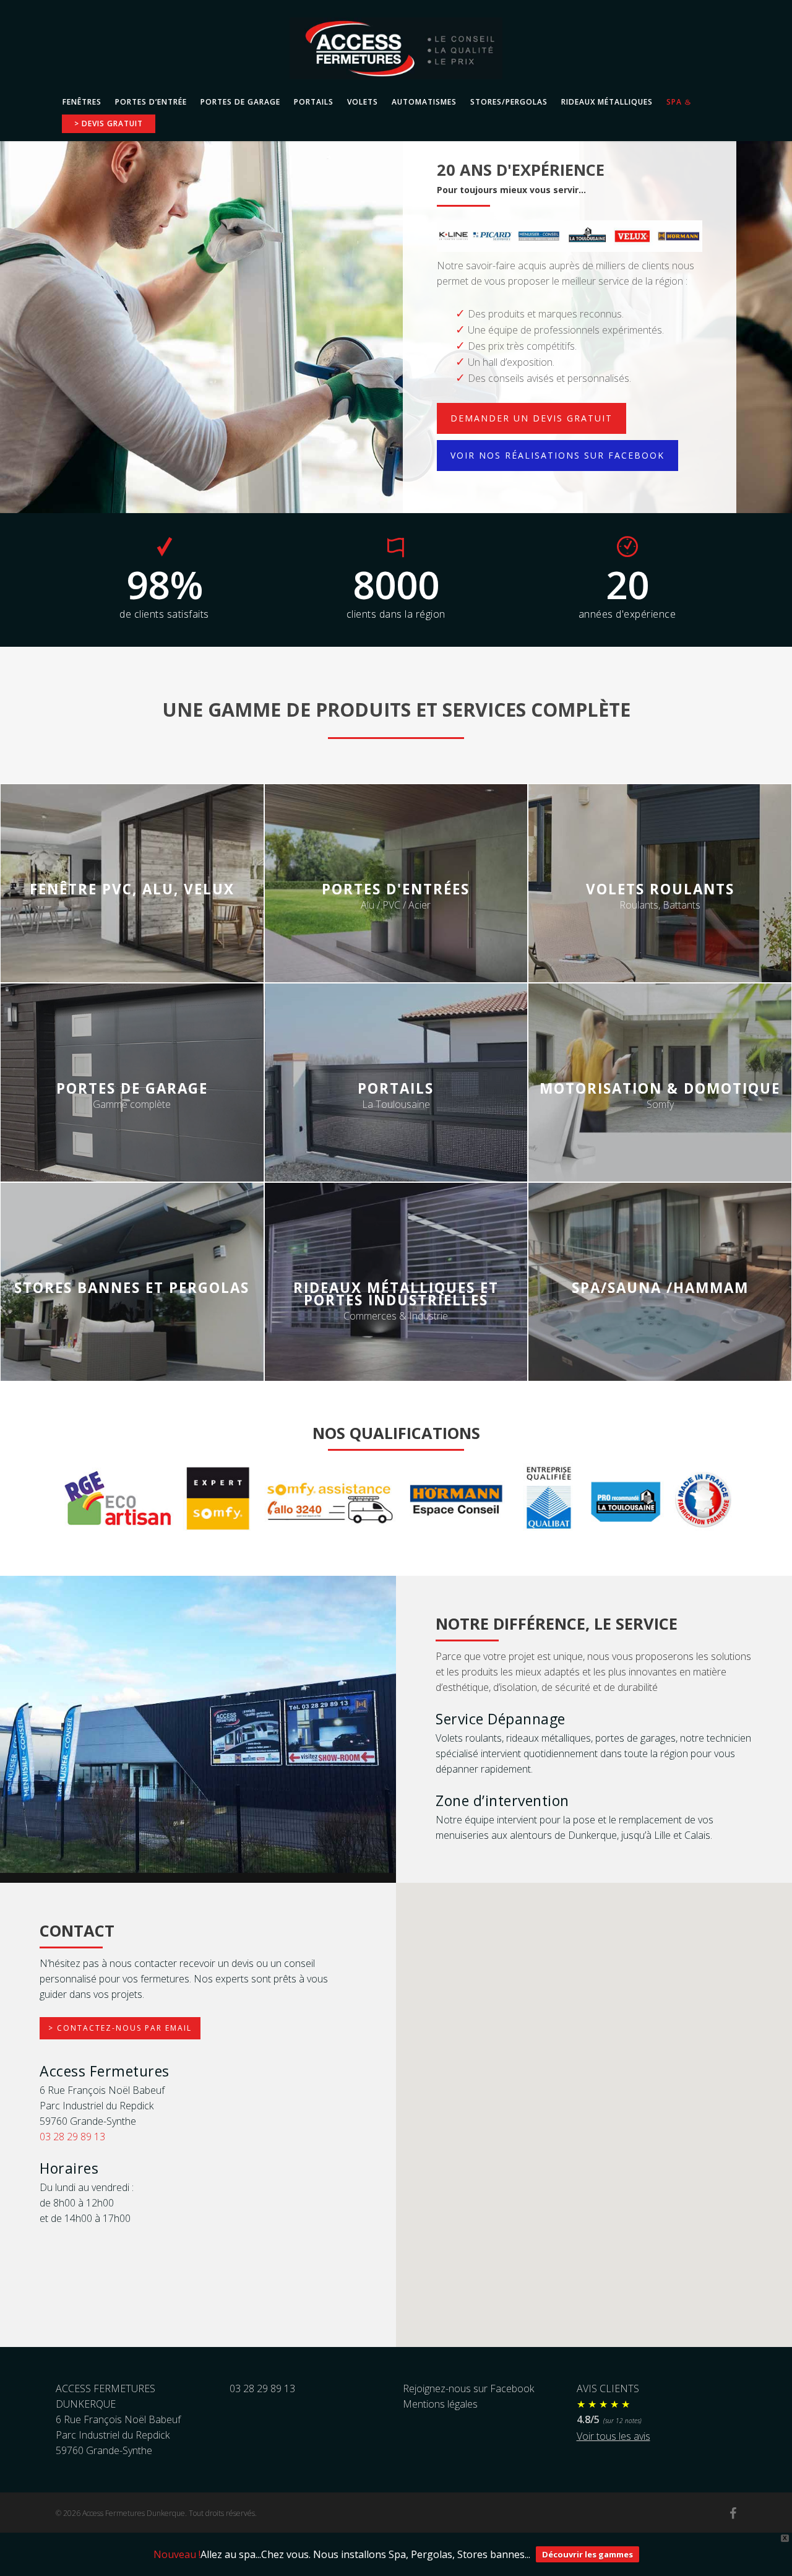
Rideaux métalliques (607, 102)
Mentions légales (440, 2404)
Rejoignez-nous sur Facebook (468, 2388)
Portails (314, 102)
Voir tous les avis (613, 2436)
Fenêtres (82, 102)
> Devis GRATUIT (109, 124)
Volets (363, 102)
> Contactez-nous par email (120, 2028)
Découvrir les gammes (588, 2554)
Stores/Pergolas (509, 102)
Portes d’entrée (151, 102)
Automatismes (424, 102)
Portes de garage (240, 102)
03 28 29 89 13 (72, 2137)
